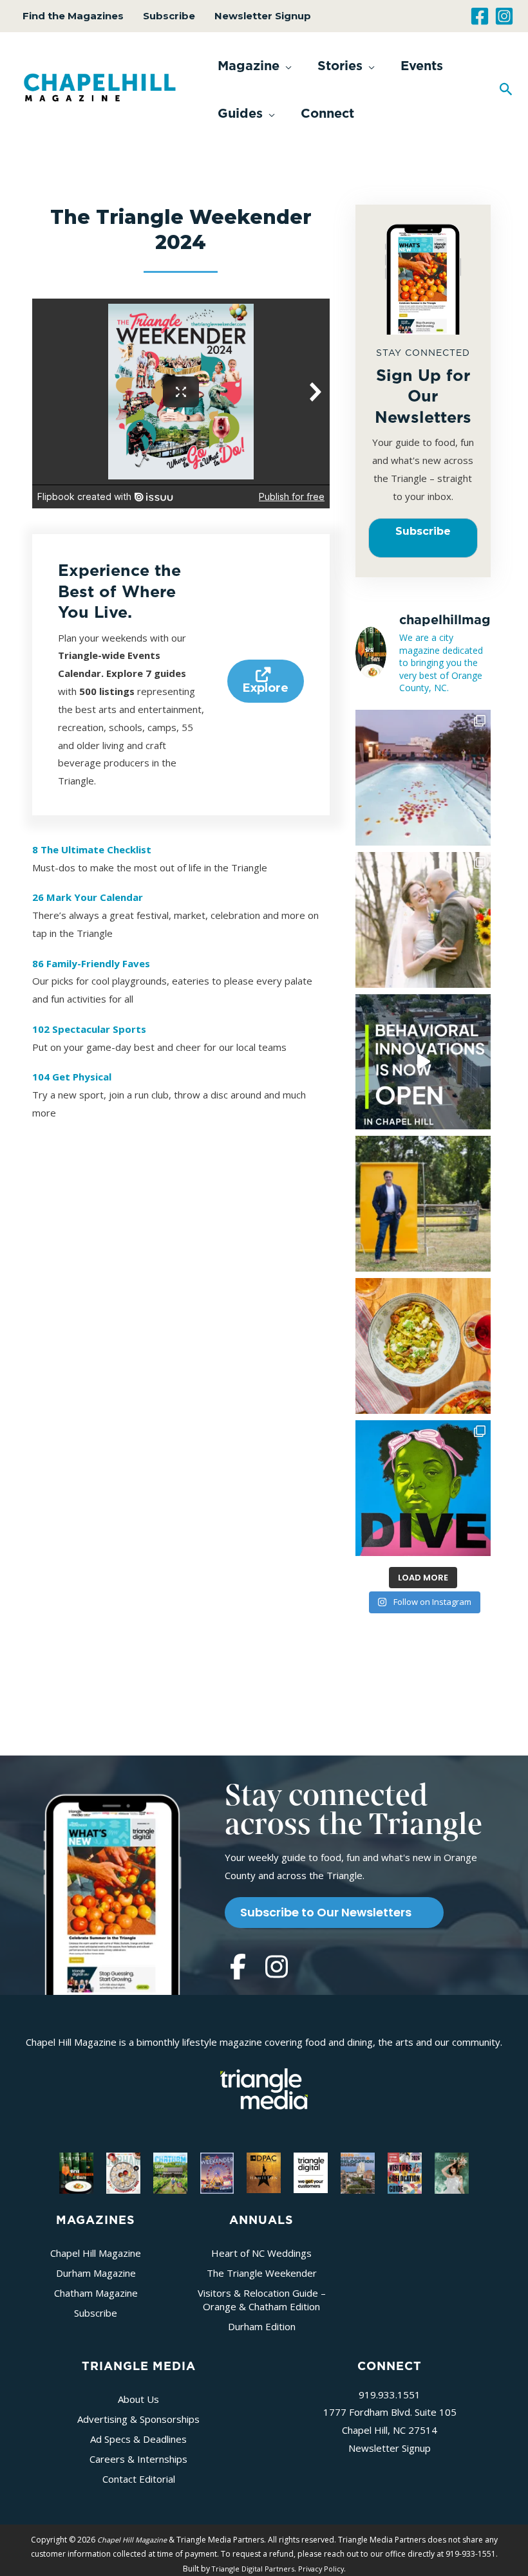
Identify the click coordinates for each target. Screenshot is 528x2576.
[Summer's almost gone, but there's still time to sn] (423, 778)
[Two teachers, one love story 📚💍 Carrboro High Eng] (423, 920)
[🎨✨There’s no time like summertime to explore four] (423, 1488)
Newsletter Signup (263, 16)
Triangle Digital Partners (253, 2569)
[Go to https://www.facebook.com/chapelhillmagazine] (238, 1968)
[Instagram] (504, 16)
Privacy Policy (321, 2569)
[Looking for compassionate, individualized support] (423, 1062)
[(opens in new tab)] (264, 2088)
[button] (255, 66)
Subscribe (169, 16)
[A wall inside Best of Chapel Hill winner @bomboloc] (423, 1346)
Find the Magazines (73, 16)
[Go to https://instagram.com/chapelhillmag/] (276, 1968)
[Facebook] (480, 16)
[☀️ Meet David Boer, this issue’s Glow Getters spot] (423, 1204)
